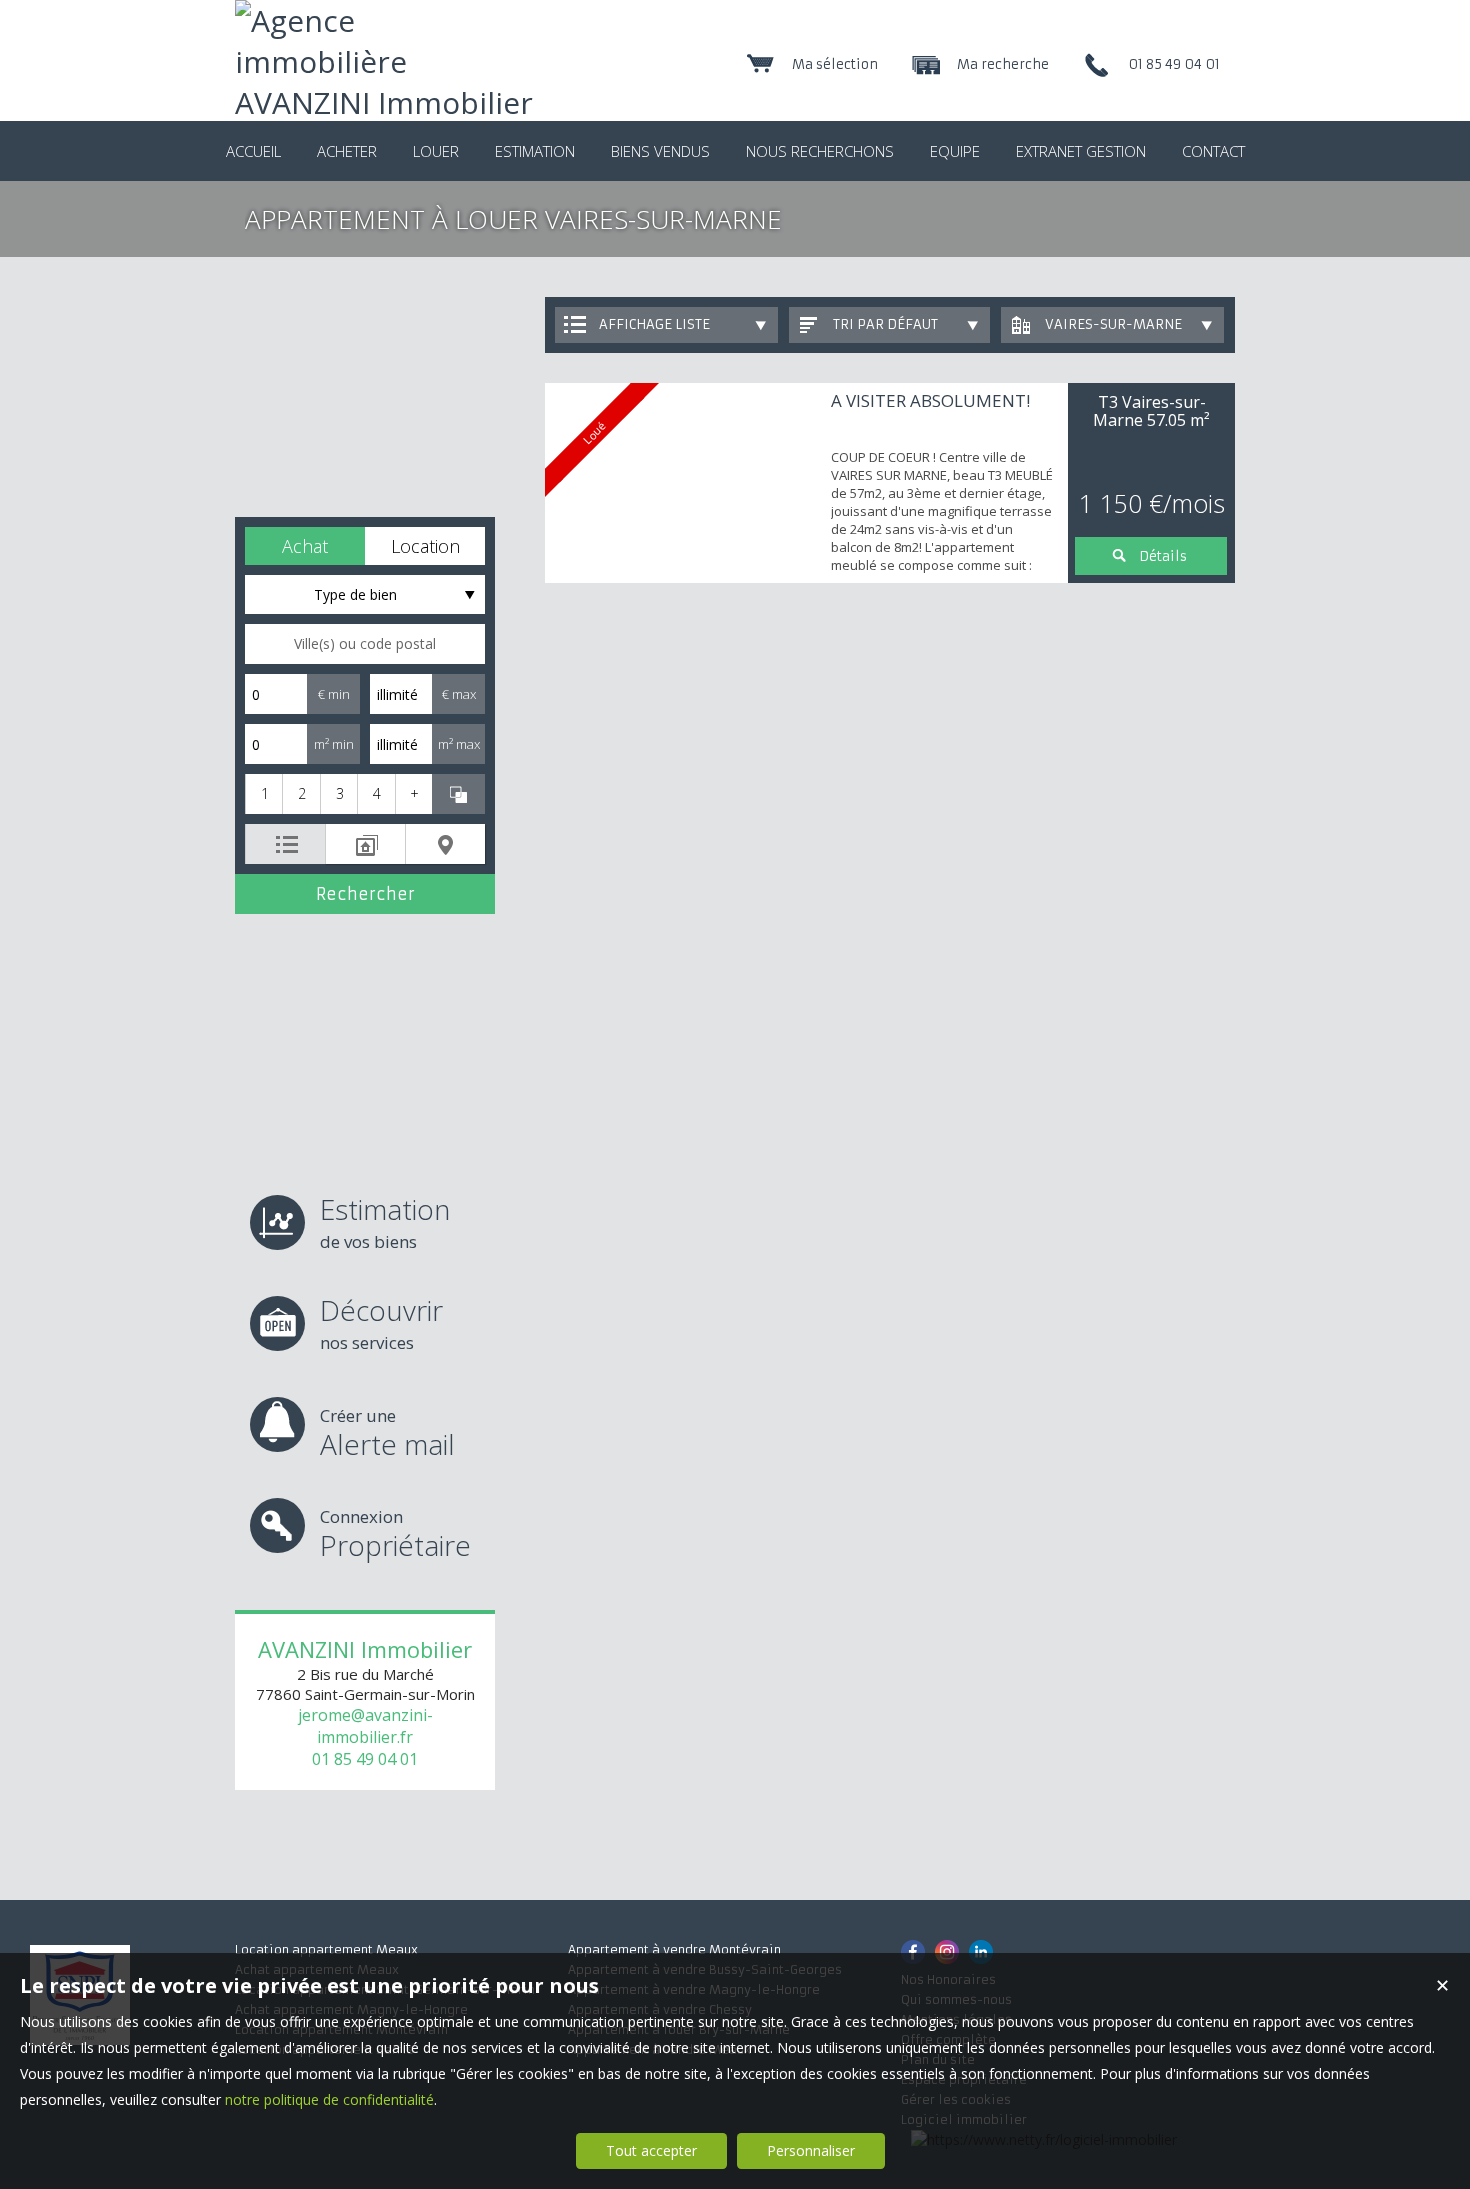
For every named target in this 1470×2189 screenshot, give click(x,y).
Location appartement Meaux (326, 1949)
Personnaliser (811, 2150)
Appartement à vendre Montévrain (674, 1949)
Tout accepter (651, 2150)
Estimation (385, 1221)
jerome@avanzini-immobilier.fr (365, 1726)
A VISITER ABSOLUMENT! (930, 400)
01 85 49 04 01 (365, 1759)
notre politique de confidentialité (329, 2099)
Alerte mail (387, 1433)
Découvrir (381, 1322)
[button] (305, 546)
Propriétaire (395, 1534)
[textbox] (365, 644)
